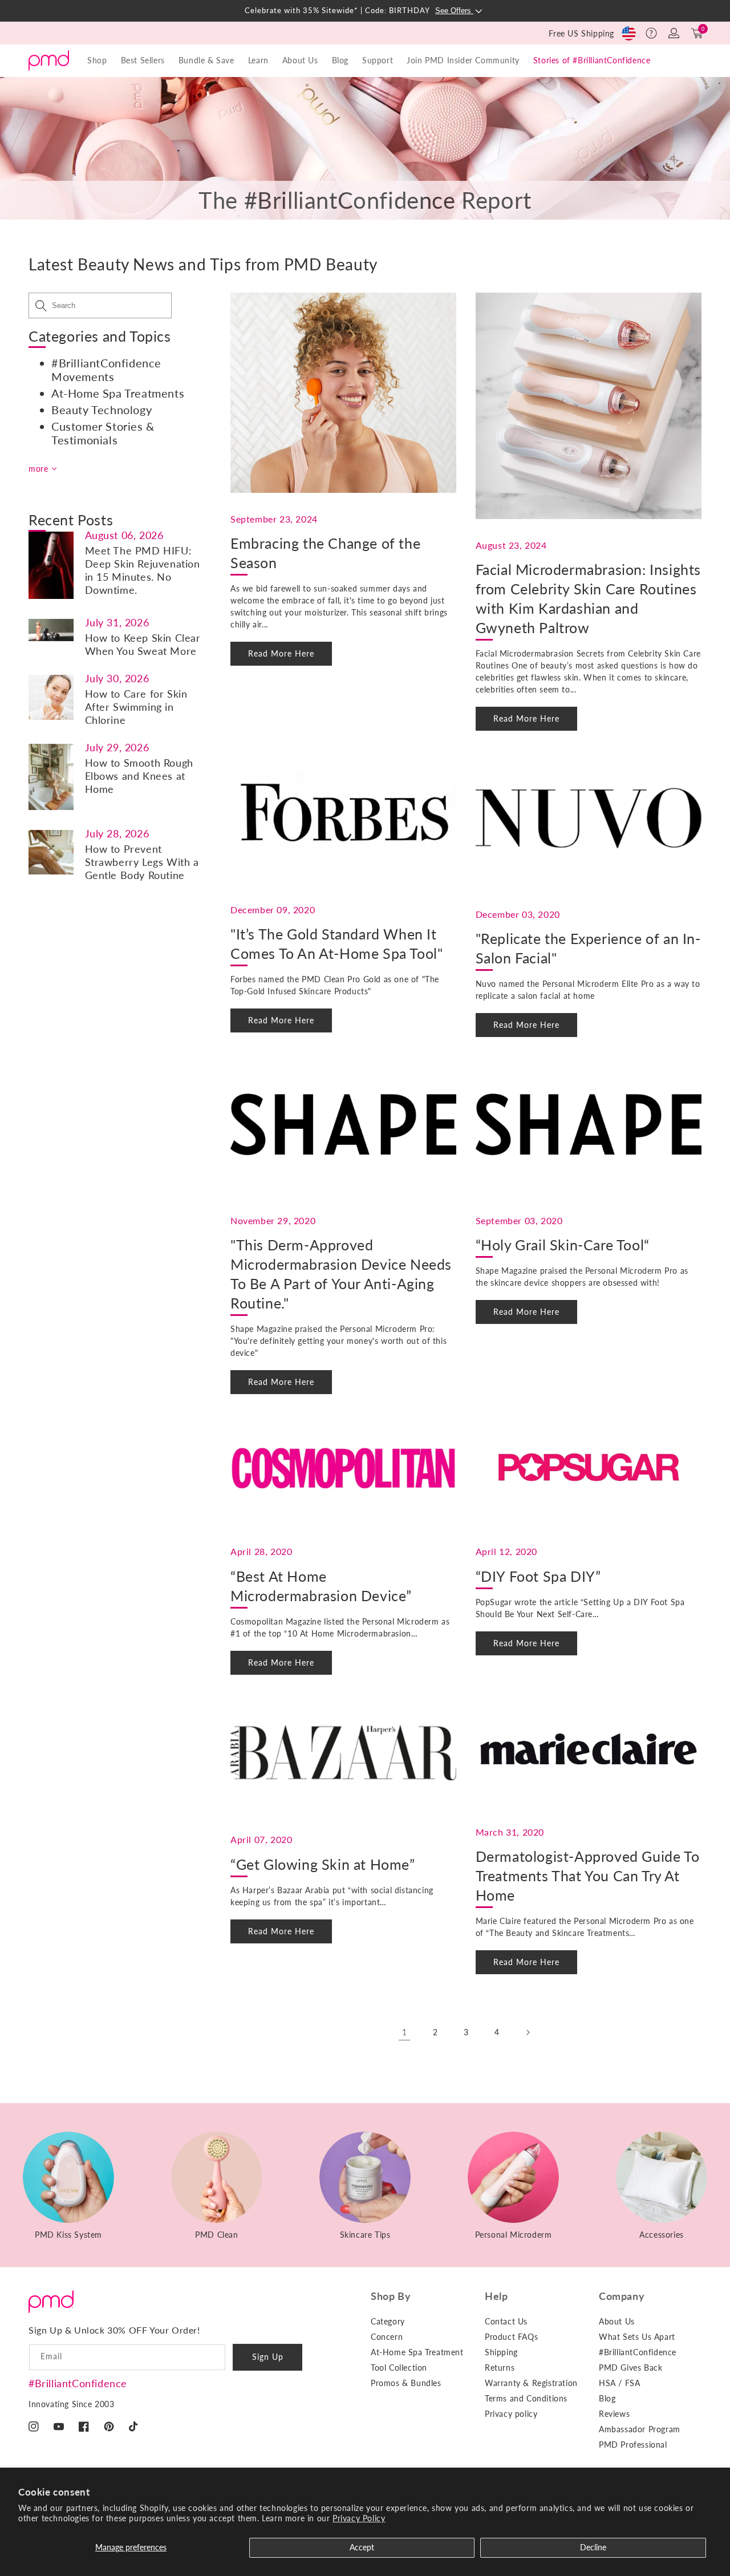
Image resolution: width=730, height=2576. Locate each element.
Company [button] (622, 2296)
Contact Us (506, 2321)
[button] (651, 33)
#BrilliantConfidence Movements (106, 370)
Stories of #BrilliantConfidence (592, 60)
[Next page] (528, 2032)
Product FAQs (511, 2337)
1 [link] (405, 2032)
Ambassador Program (640, 2429)
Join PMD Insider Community (463, 60)
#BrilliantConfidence (78, 2383)
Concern (387, 2337)
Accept (362, 2547)
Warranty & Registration (531, 2383)
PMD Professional (633, 2445)
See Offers (454, 11)
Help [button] (496, 2296)
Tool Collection (399, 2368)
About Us (617, 2321)
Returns (500, 2368)
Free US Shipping (581, 33)
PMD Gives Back (630, 2368)
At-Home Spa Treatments (118, 393)
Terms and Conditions (526, 2398)
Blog (340, 60)
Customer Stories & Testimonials (103, 433)
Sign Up (268, 2357)
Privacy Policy (359, 2518)
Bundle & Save (206, 60)
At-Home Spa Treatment (417, 2352)
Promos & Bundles (406, 2383)
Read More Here (281, 653)
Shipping (501, 2352)
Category (388, 2321)
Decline (593, 2547)
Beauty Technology (102, 410)
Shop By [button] (391, 2296)
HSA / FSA (619, 2383)
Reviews (614, 2414)
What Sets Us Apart (637, 2337)
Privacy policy (511, 2414)
